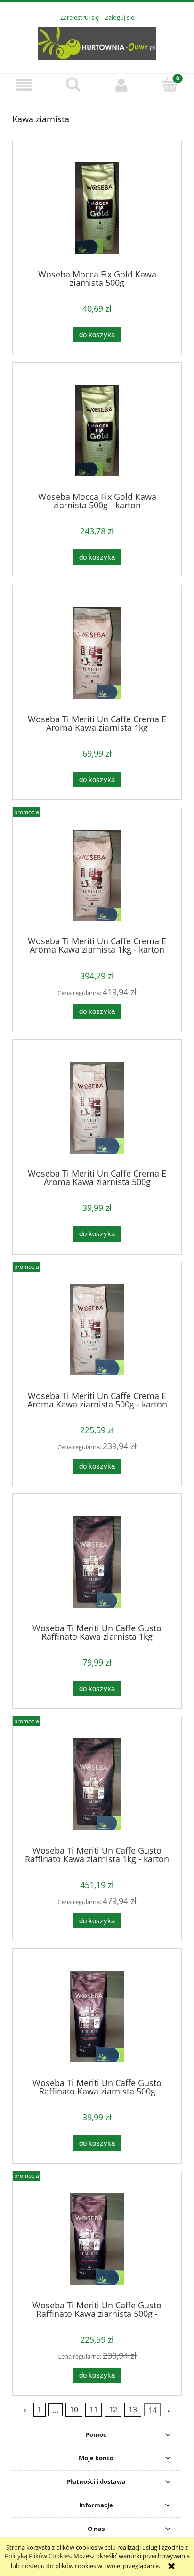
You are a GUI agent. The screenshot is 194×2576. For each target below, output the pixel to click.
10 (74, 2410)
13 (133, 2410)
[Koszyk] (170, 84)
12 (113, 2410)
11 (94, 2410)
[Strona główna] (97, 42)
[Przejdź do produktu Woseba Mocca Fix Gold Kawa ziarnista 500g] (97, 208)
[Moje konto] (121, 85)
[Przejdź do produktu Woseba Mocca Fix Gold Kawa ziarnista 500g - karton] (97, 431)
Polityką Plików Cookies (38, 2556)
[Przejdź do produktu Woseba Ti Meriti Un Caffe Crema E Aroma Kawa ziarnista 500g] (97, 1108)
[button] (24, 85)
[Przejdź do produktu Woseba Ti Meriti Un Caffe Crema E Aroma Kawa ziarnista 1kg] (97, 653)
